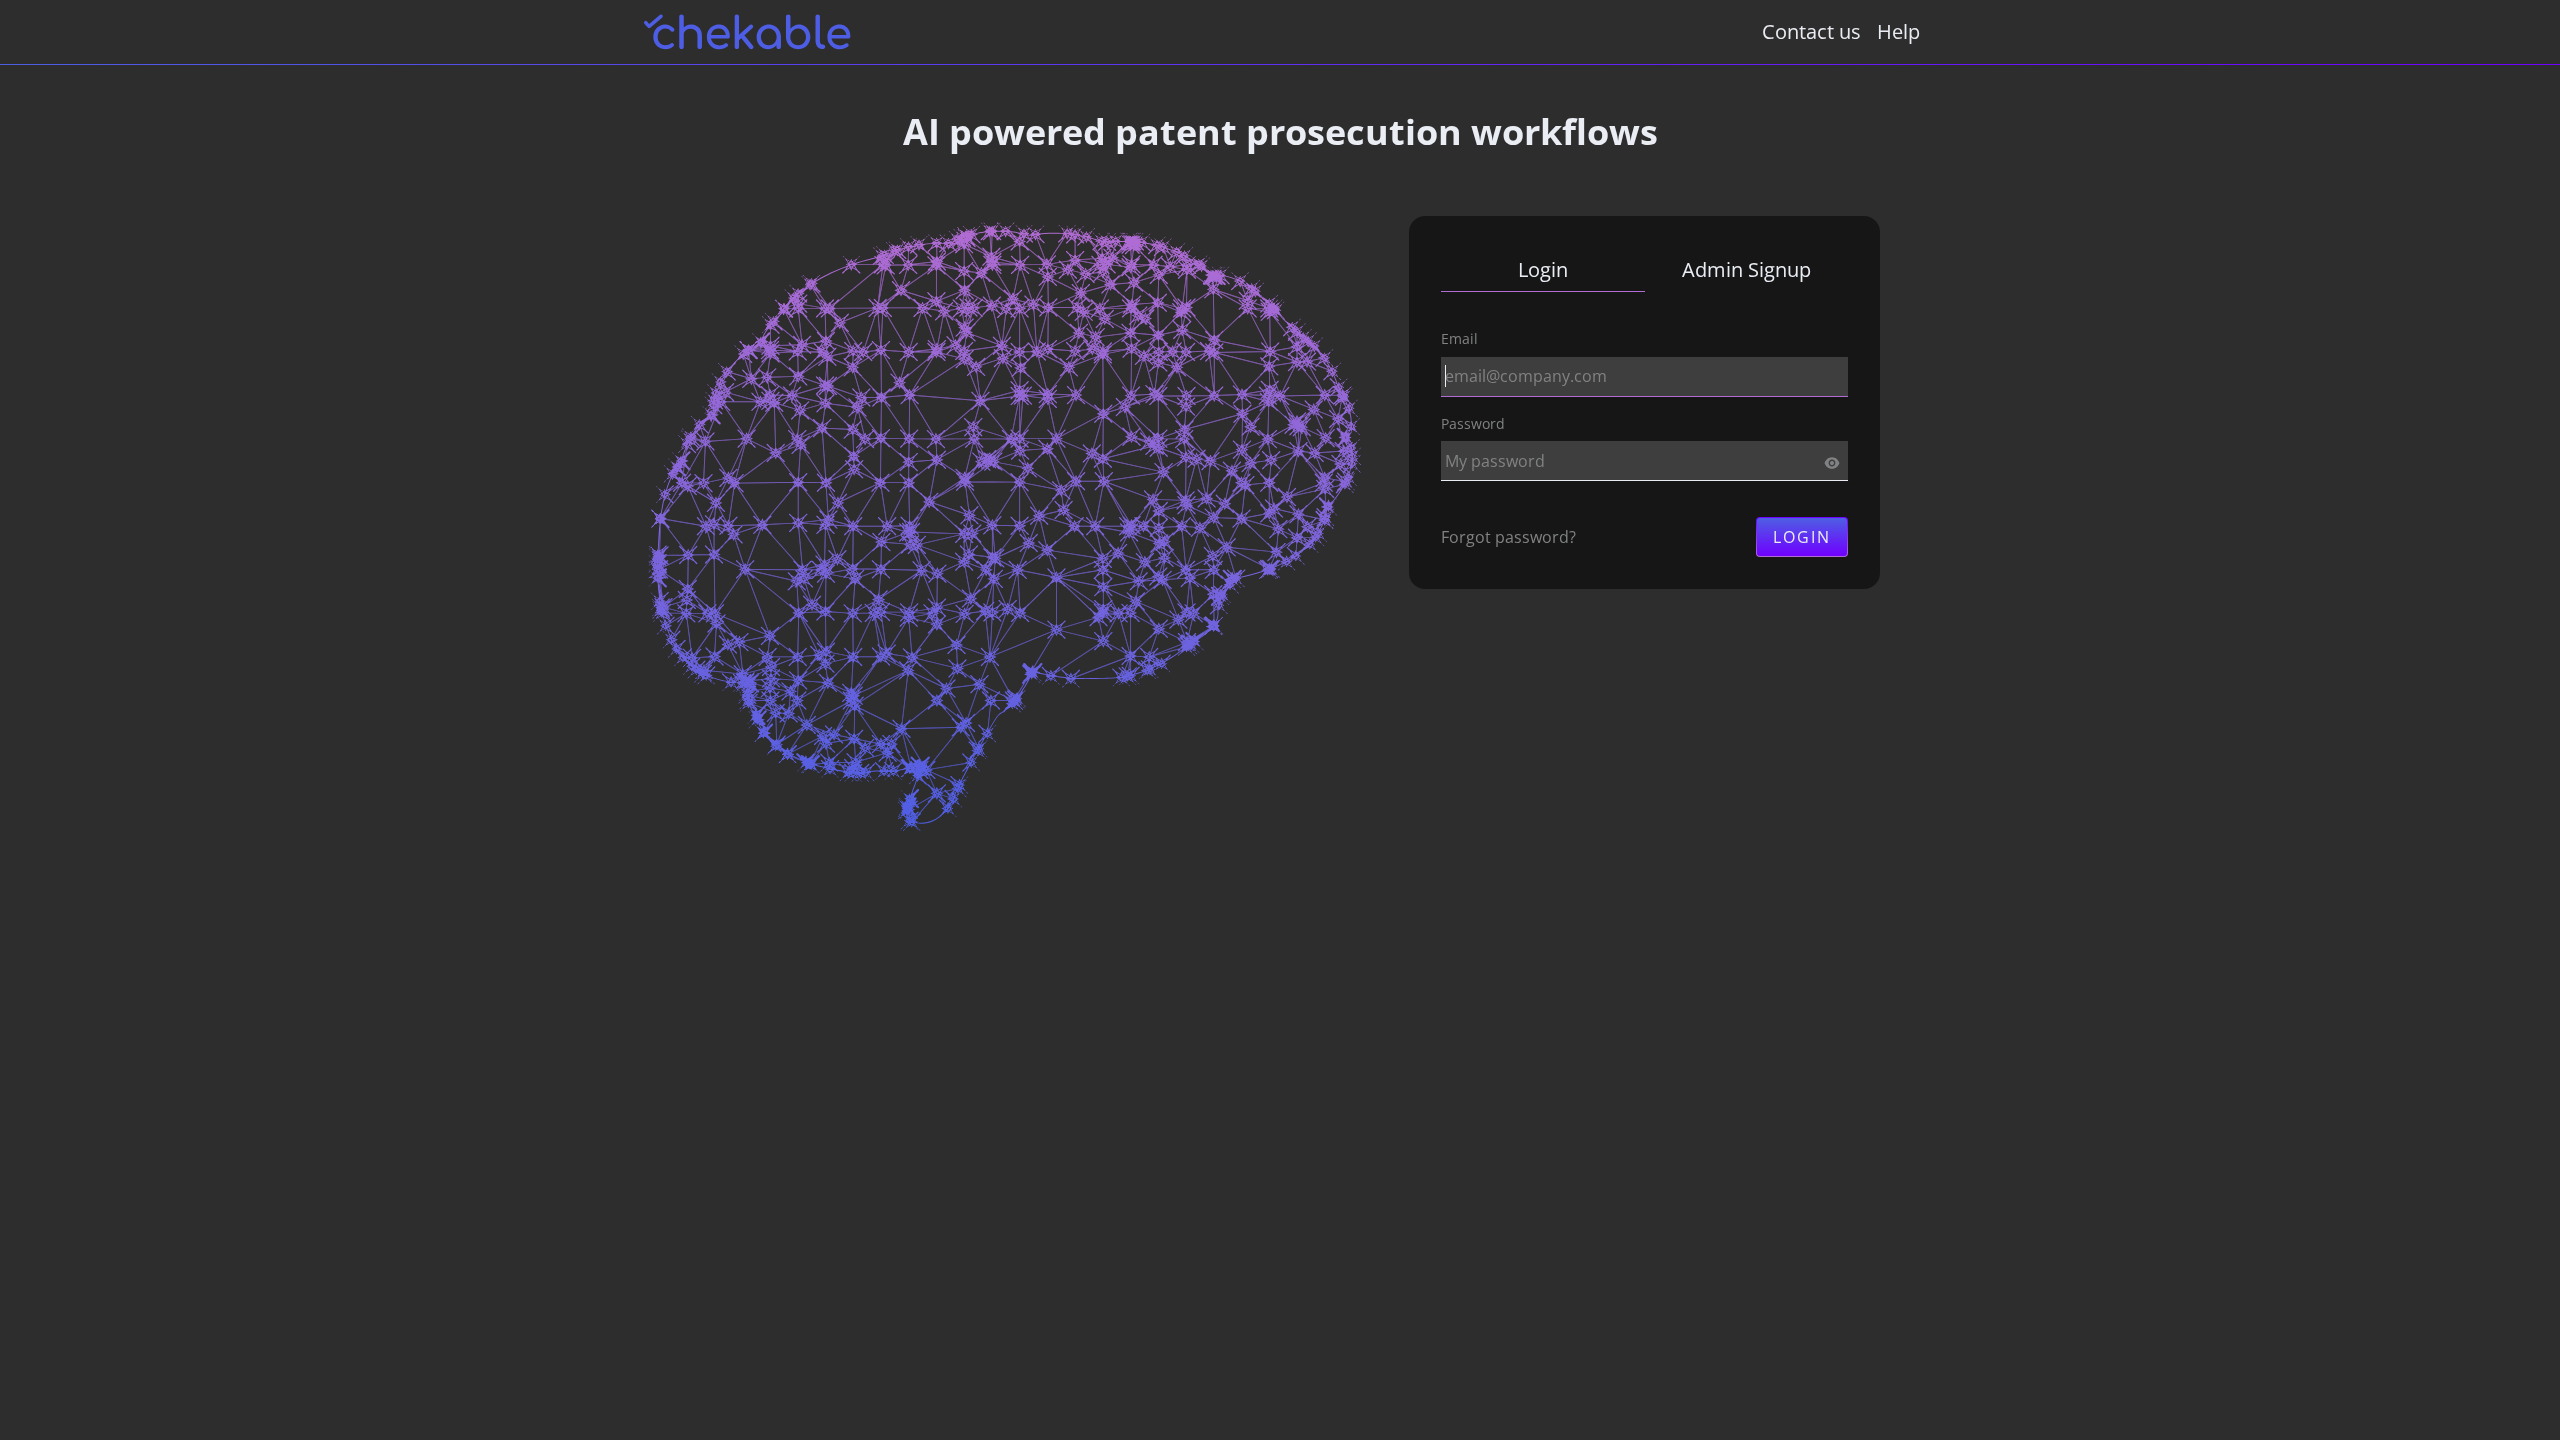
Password (1473, 423)
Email (1459, 338)
